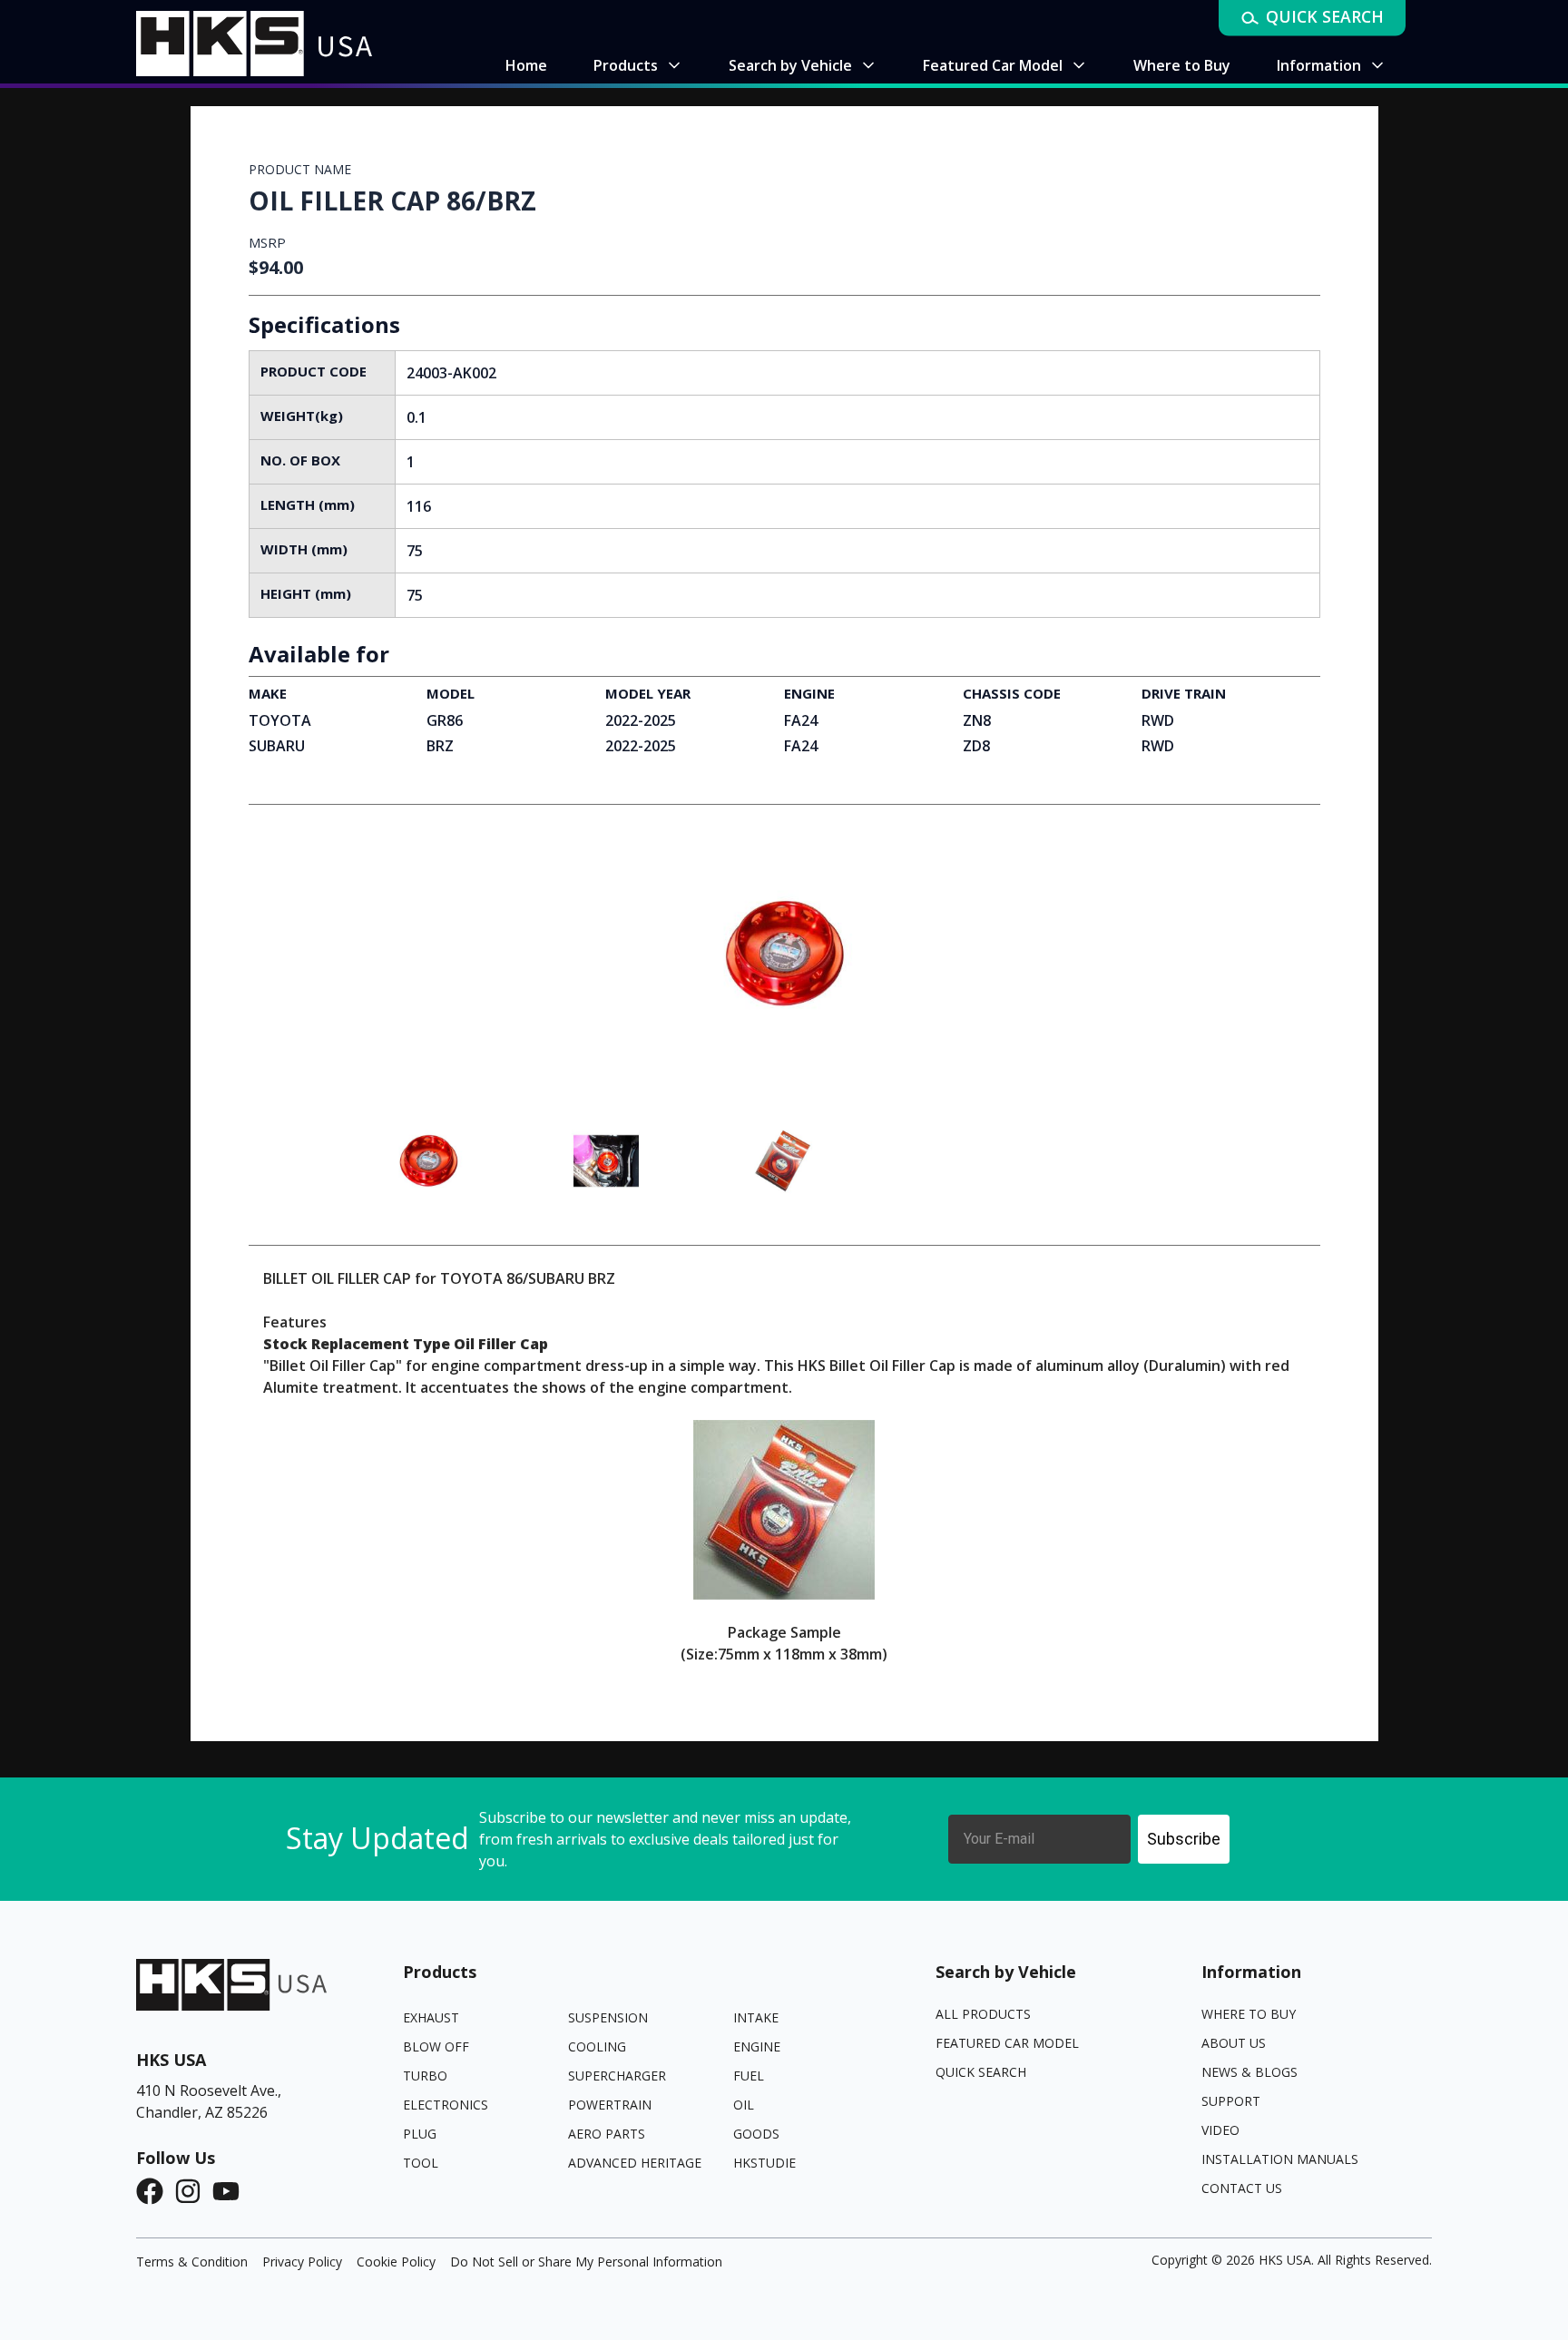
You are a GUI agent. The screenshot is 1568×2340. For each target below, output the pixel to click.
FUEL (749, 2076)
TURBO (425, 2076)
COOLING (597, 2046)
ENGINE (757, 2046)
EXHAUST (431, 2017)
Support (1231, 2101)
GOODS (756, 2134)
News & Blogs (1249, 2072)
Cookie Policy (396, 2262)
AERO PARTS (607, 2134)
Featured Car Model (1007, 2043)
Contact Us (1242, 2188)
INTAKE (756, 2017)
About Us (1234, 2043)
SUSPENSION (608, 2017)
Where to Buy (1249, 2014)
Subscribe (1184, 1839)
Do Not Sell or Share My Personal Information (586, 2262)
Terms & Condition (192, 2262)
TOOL (421, 2163)
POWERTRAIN (610, 2105)
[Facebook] (155, 2191)
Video (1220, 2130)
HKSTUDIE (764, 2163)
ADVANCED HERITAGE (635, 2163)
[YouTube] (231, 2191)
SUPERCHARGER (617, 2076)
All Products (983, 2014)
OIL (744, 2105)
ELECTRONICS (446, 2105)
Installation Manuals (1280, 2159)
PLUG (420, 2134)
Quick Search (981, 2072)
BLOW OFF (436, 2046)
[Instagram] (193, 2191)
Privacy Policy (302, 2262)
